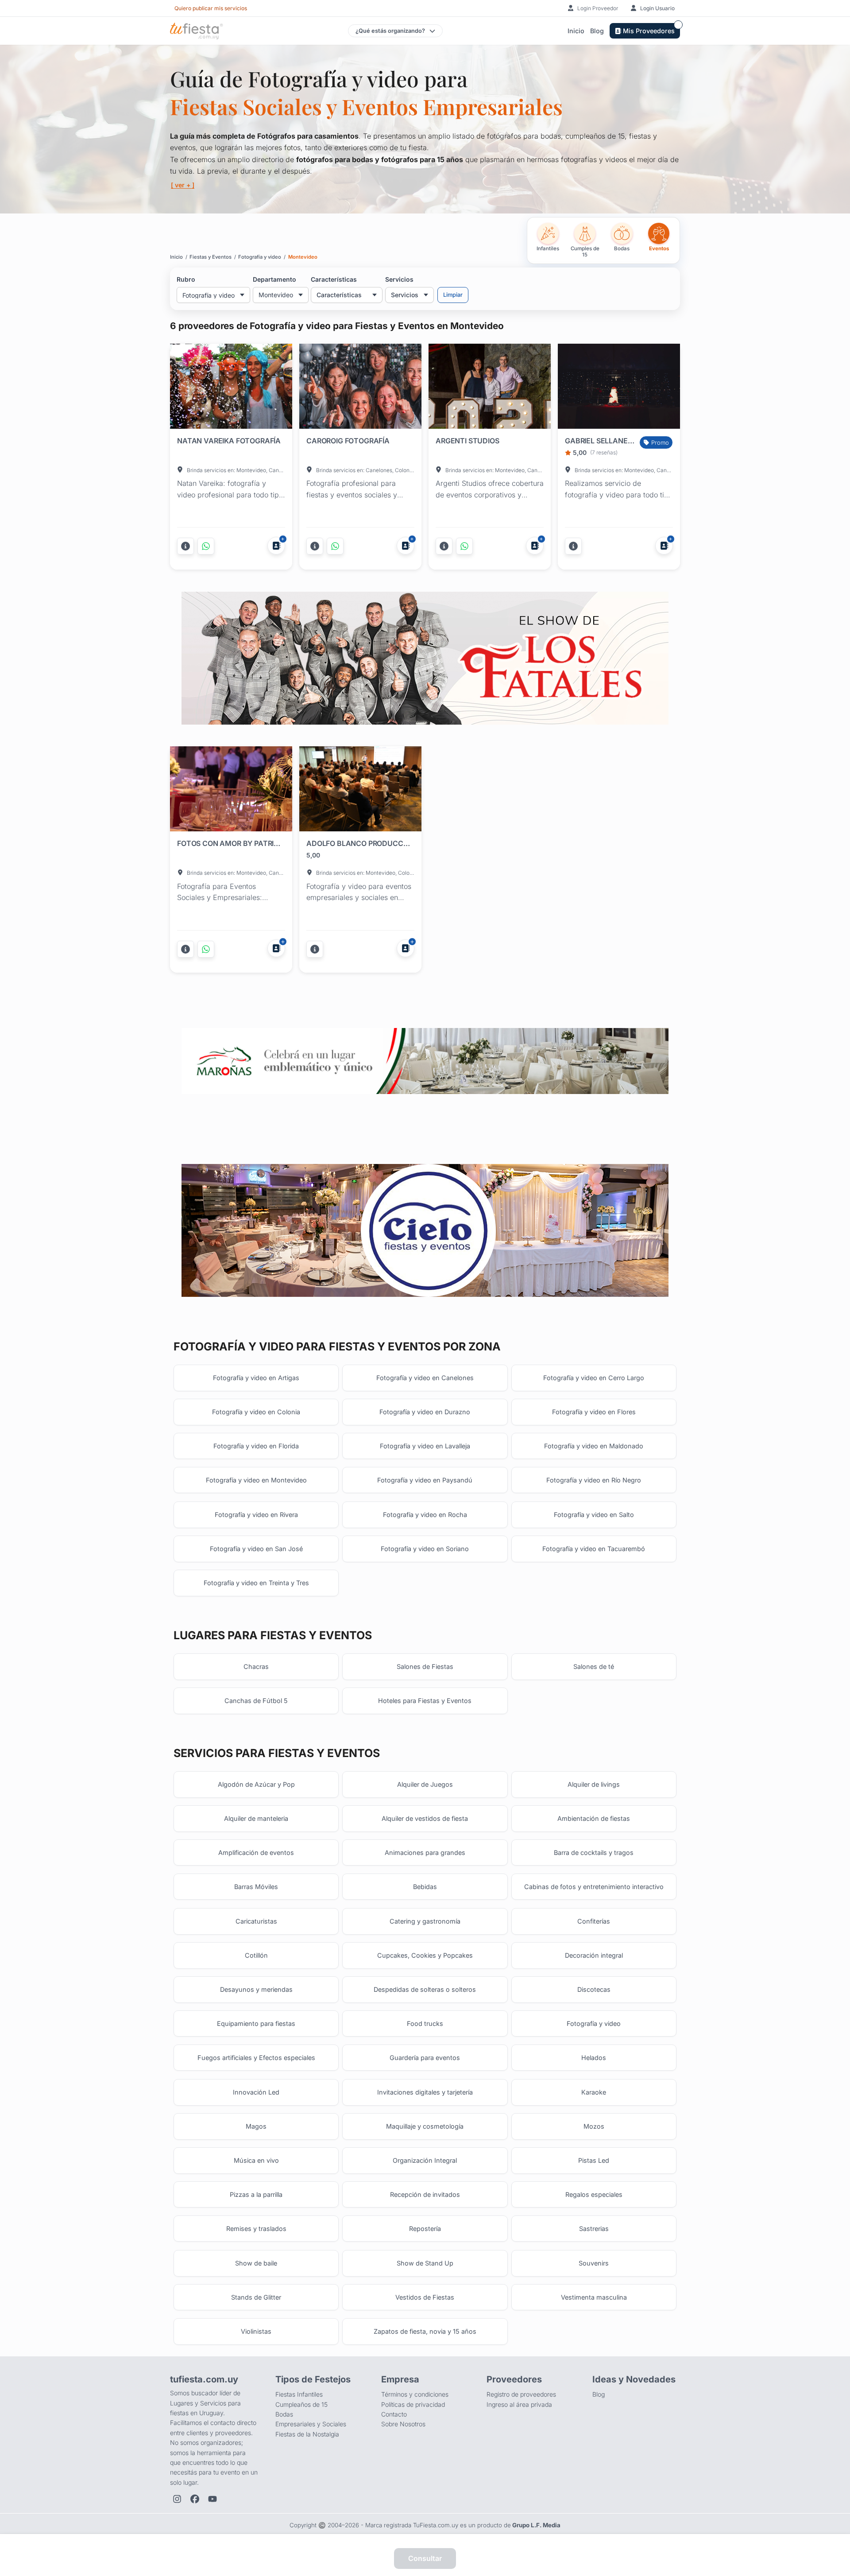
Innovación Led (256, 2092)
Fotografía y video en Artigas (256, 1378)
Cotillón (256, 1955)
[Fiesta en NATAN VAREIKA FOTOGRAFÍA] (231, 388)
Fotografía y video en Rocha (425, 1515)
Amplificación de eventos (256, 1852)
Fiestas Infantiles (299, 2394)
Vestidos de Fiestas (425, 2297)
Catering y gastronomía (425, 1921)
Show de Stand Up (425, 2263)
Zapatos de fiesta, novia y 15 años (425, 2331)
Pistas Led (594, 2160)
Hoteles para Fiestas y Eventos (425, 1701)
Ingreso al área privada (519, 2404)
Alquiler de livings (594, 1784)
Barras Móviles (256, 1887)
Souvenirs (594, 2263)
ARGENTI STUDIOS (467, 441)
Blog (597, 31)
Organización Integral (425, 2160)
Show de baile (256, 2263)
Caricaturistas (256, 1921)
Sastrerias (594, 2229)
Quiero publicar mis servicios (211, 8)
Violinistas (256, 2331)
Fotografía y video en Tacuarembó (594, 1549)
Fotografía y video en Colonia (256, 1412)
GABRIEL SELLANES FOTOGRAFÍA (600, 441)
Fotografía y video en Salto (594, 1515)
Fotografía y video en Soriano (425, 1549)
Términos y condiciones (415, 2394)
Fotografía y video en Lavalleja (425, 1446)
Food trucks (425, 2023)
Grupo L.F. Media (536, 2525)
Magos (256, 2126)
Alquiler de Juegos (425, 1784)
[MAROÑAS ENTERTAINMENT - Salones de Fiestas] (425, 1061)
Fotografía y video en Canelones (425, 1378)
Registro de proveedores (521, 2394)
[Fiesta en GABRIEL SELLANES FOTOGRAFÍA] (619, 388)
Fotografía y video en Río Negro (594, 1480)
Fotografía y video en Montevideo (256, 1480)
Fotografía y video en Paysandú (425, 1480)
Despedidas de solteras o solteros (425, 1989)
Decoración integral (594, 1955)
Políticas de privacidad (413, 2404)
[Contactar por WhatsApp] (206, 546)
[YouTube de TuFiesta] (212, 2499)
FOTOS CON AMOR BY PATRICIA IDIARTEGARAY (229, 843)
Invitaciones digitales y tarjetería (425, 2092)
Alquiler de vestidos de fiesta (425, 1818)
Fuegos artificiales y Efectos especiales (256, 2058)
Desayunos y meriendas (256, 1989)
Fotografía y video (594, 2023)
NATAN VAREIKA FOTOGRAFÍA (229, 441)
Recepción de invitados (425, 2194)
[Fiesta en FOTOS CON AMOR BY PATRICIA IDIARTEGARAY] (231, 791)
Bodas (284, 2414)
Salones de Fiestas (425, 1666)
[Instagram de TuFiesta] (177, 2499)
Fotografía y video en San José (256, 1549)
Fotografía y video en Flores (594, 1412)
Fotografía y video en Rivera (256, 1515)
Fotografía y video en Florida (256, 1446)
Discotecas (594, 1989)
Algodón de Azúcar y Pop (256, 1784)
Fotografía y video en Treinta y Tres (256, 1583)
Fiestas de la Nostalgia (307, 2434)
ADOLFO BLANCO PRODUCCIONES (359, 843)
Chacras (256, 1666)
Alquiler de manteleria (256, 1818)
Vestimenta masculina (594, 2297)
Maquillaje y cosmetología (425, 2126)
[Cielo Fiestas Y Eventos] (425, 1231)
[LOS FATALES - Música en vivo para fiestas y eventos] (425, 658)
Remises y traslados (256, 2229)
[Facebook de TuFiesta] (195, 2499)
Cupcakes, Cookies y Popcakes (425, 1955)
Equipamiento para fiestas (256, 2023)
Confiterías (594, 1921)
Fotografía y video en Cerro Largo (594, 1378)
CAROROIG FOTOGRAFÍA (348, 441)
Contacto (394, 2414)
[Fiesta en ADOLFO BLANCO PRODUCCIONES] (360, 791)
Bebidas (425, 1887)
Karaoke (594, 2092)
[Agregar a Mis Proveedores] (276, 546)
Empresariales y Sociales (311, 2424)
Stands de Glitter (256, 2297)
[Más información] (185, 546)
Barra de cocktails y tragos (594, 1852)
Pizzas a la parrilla (256, 2194)
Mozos (594, 2126)
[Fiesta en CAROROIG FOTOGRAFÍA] (360, 388)
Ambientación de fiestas (594, 1818)
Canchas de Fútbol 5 (256, 1701)
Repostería (425, 2229)
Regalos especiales (594, 2194)
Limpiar (453, 295)
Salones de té (594, 1666)
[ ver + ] (183, 185)
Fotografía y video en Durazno (425, 1412)
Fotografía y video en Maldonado (594, 1446)
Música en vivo (256, 2160)
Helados (594, 2058)
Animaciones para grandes (425, 1852)
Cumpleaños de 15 (301, 2404)
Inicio (576, 31)
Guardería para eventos (425, 2058)
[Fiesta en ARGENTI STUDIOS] (490, 388)
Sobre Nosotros (403, 2424)
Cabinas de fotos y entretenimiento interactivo (594, 1887)
